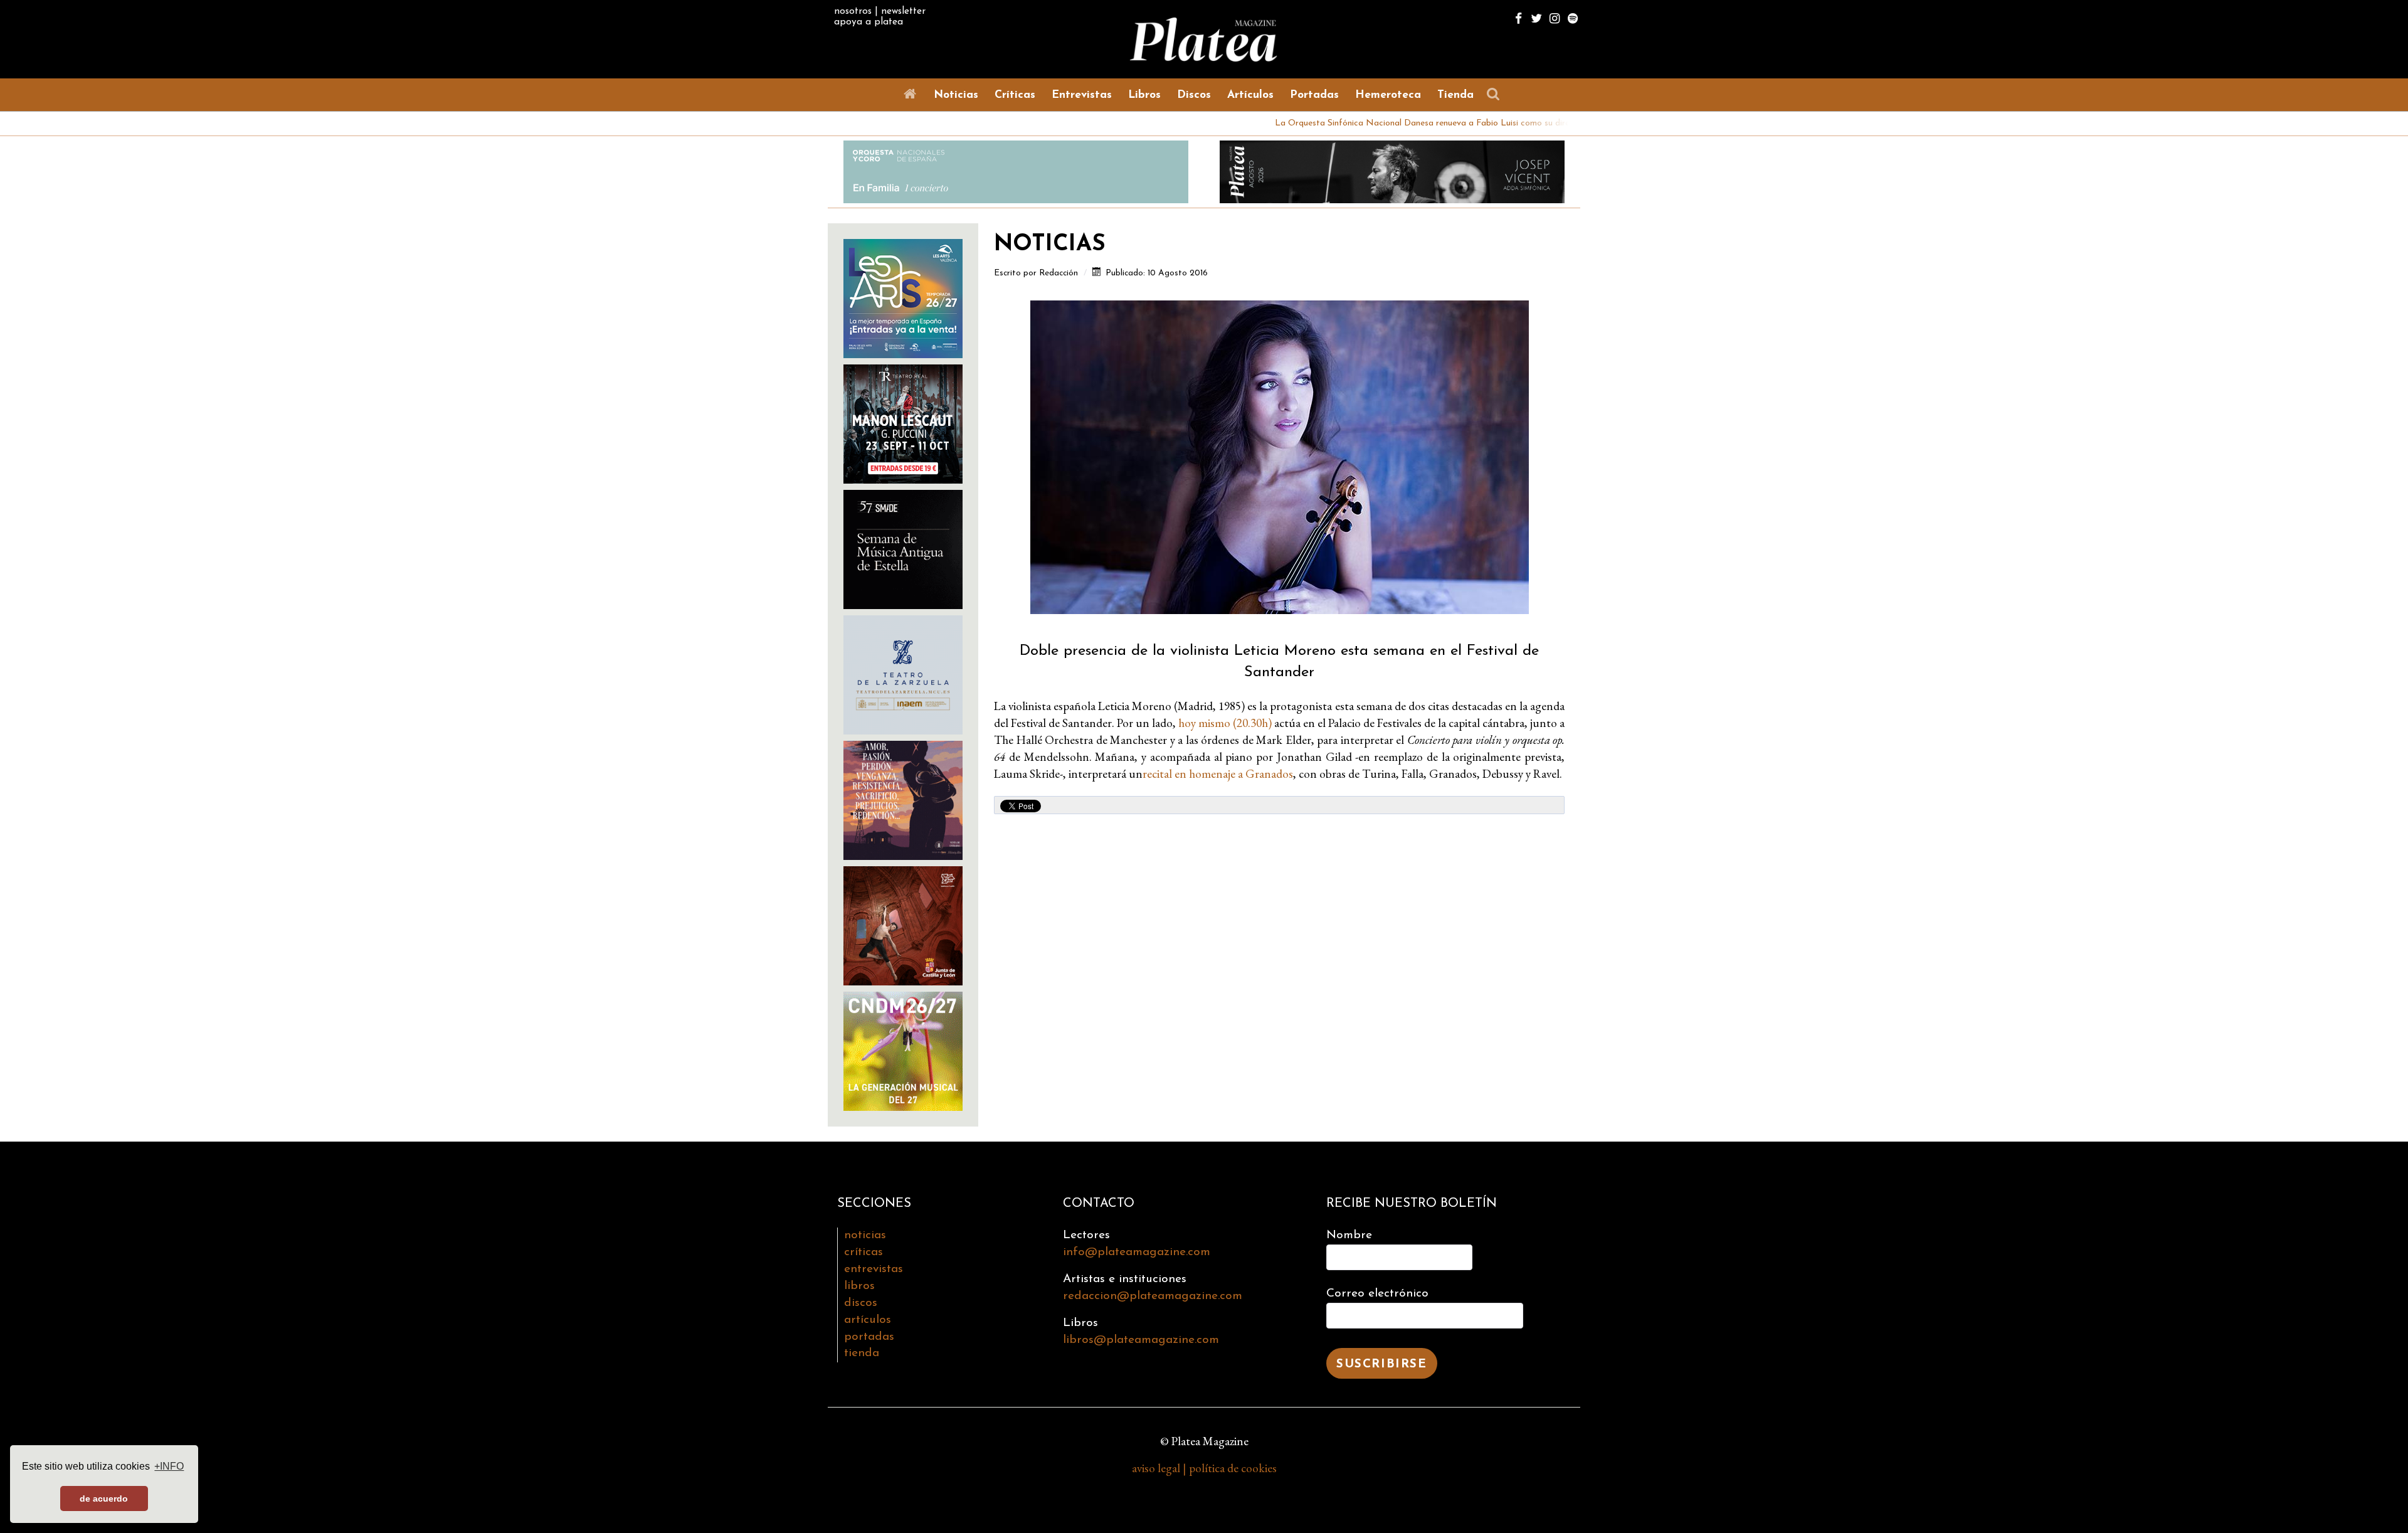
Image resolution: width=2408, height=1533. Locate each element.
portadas (869, 1337)
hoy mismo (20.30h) (1225, 723)
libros (859, 1286)
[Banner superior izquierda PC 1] (1016, 170)
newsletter (903, 11)
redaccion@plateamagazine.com (1153, 1296)
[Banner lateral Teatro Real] (903, 422)
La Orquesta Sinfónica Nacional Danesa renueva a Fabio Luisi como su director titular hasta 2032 (1377, 123)
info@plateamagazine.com (1137, 1252)
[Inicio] (912, 94)
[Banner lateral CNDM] (903, 1050)
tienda (862, 1353)
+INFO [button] (169, 1466)
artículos (868, 1320)
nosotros (853, 11)
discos (861, 1303)
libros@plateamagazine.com (1141, 1340)
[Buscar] (1496, 94)
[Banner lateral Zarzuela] (903, 673)
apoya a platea (869, 22)
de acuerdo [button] (104, 1499)
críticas (863, 1252)
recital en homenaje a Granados (1218, 774)
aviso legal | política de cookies (1204, 1468)
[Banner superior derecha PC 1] (1392, 170)
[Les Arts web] (903, 297)
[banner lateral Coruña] (903, 799)
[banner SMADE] (903, 548)
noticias (865, 1235)
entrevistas (874, 1269)
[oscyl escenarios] (903, 924)
